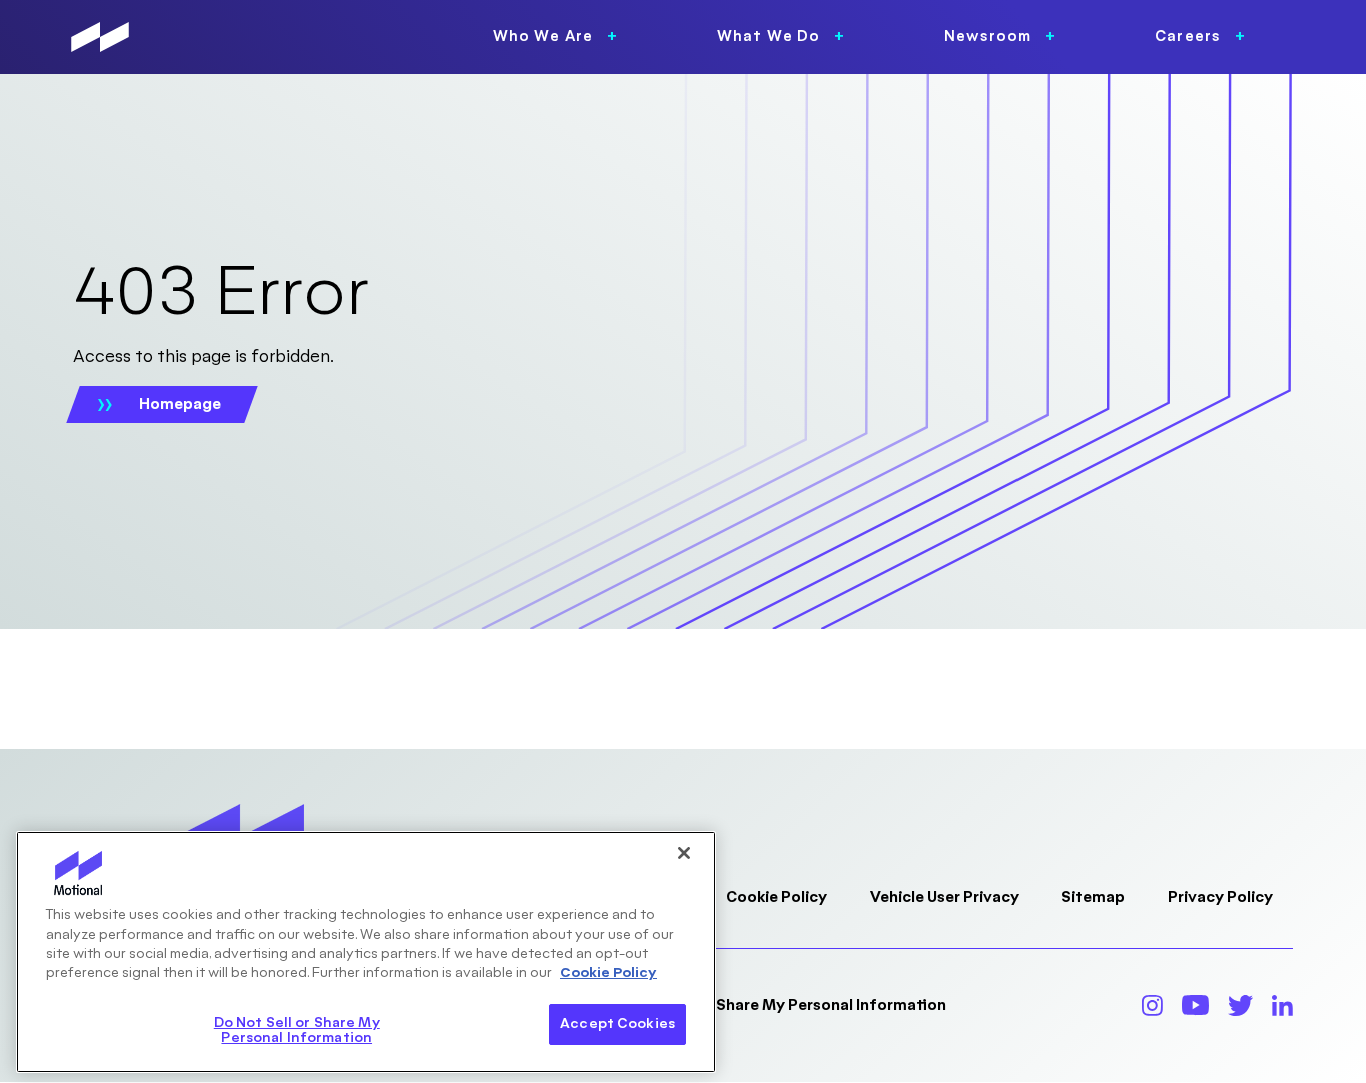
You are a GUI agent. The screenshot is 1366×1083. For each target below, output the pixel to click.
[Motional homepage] (100, 37)
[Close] (684, 853)
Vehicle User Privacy (944, 897)
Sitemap (1093, 897)
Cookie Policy (776, 897)
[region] (366, 952)
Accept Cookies (617, 1024)
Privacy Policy (1220, 897)
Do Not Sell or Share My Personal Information (778, 1005)
